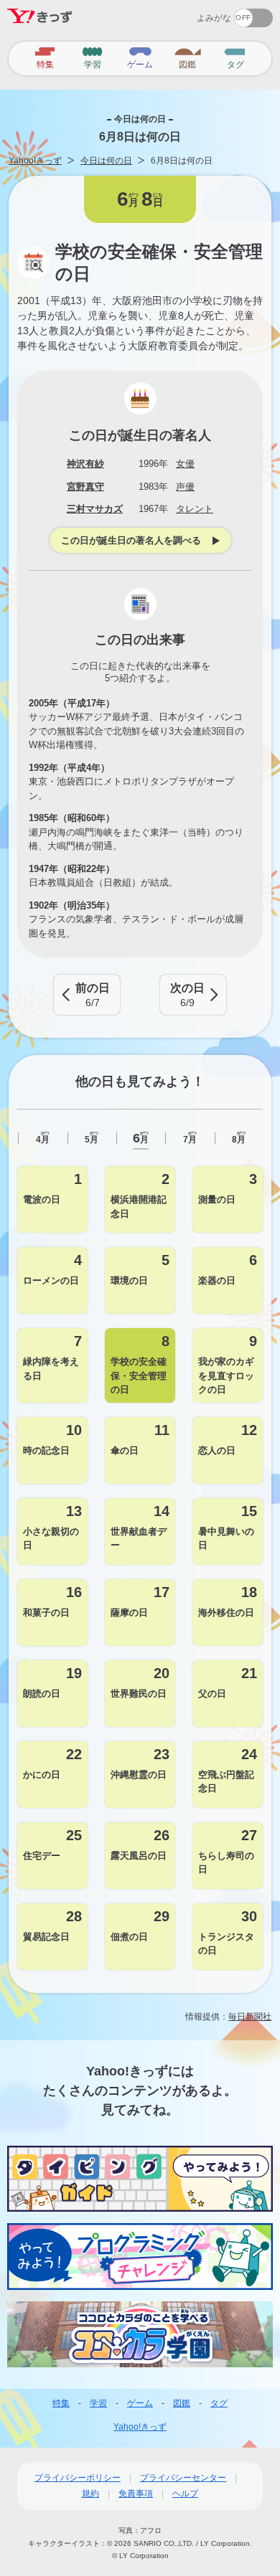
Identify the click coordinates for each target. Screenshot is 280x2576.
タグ (219, 2403)
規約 (90, 2494)
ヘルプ (185, 2494)
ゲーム (140, 2403)
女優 (185, 464)
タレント (195, 509)
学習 (98, 2403)
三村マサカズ (95, 509)
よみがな (214, 18)
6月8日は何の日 (182, 161)
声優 (185, 487)
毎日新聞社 (250, 2017)
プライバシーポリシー (78, 2478)
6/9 (187, 995)
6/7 (93, 995)
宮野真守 (85, 487)
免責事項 (136, 2494)
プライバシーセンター (183, 2478)
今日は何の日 (106, 161)
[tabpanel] (140, 1568)
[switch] (201, 13)
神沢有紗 (85, 464)
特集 (61, 2403)
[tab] (42, 1138)
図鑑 (182, 2403)
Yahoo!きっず (35, 161)
